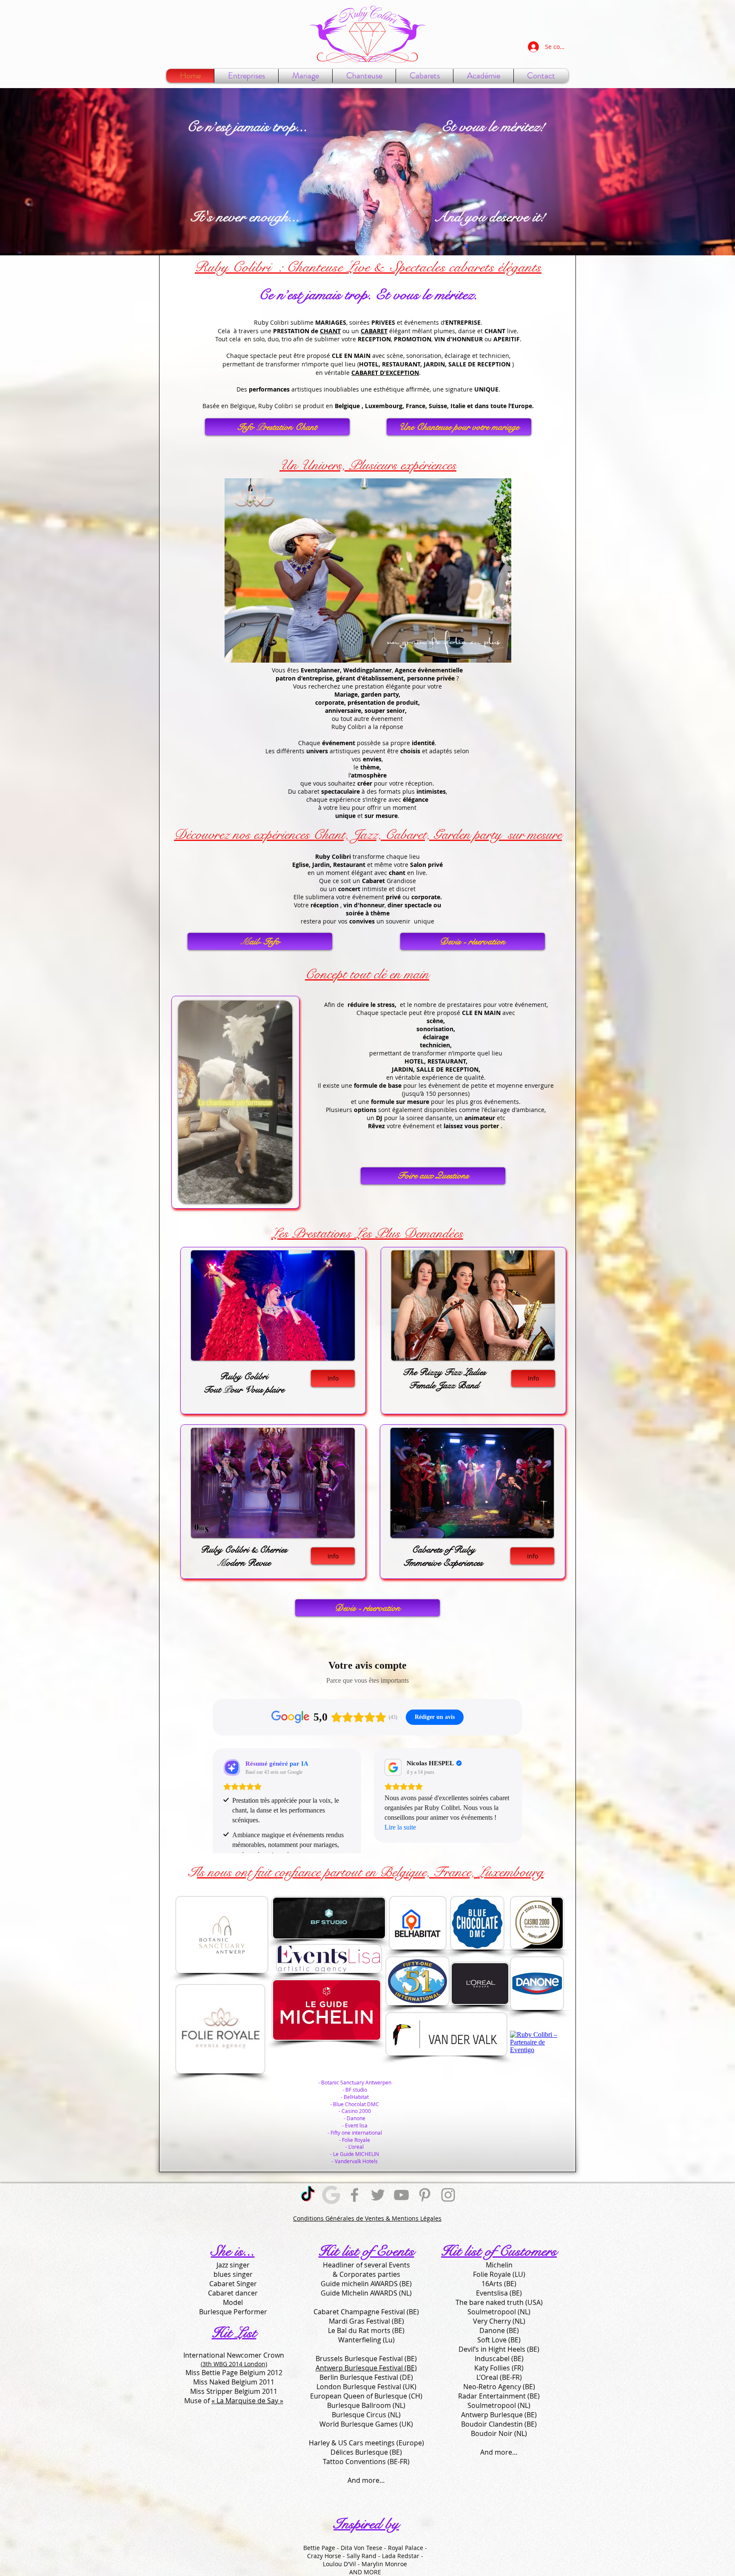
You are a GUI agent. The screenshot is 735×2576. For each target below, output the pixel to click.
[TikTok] (308, 2195)
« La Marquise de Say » (247, 2401)
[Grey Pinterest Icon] (425, 2195)
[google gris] (331, 2195)
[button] (364, 76)
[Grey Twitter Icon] (378, 2195)
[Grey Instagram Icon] (448, 2195)
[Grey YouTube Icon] (401, 2195)
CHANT (330, 331)
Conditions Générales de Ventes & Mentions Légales (367, 2218)
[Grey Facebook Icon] (355, 2195)
